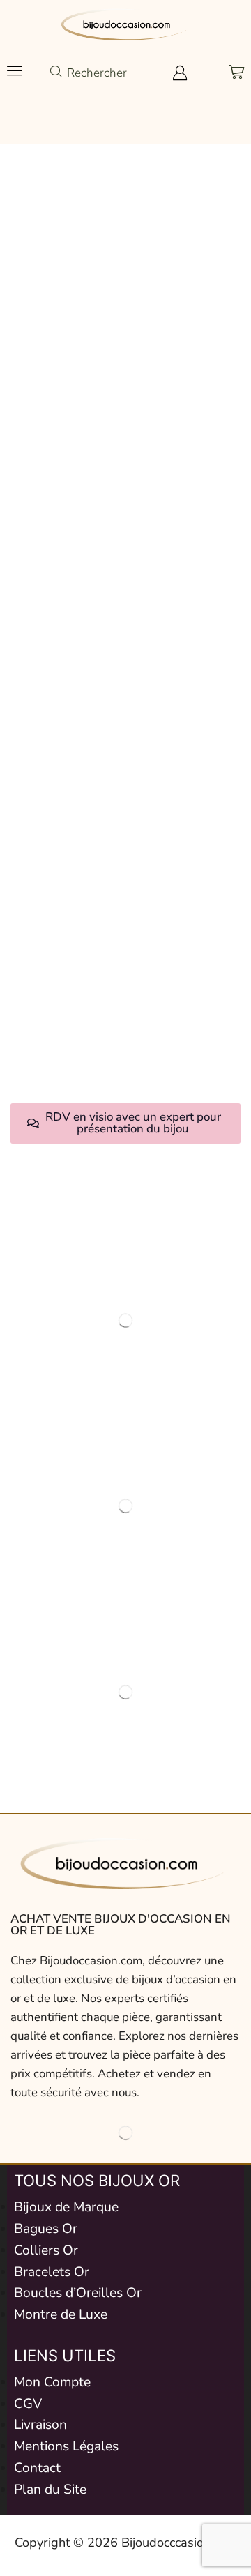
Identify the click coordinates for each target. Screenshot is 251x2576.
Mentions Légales (66, 2446)
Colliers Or (46, 2250)
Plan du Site (50, 2490)
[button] (15, 70)
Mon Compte (52, 2382)
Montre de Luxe (61, 2314)
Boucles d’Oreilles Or (78, 2293)
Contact (37, 2468)
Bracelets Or (52, 2272)
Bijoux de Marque (66, 2207)
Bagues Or (46, 2229)
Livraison (40, 2425)
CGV (28, 2404)
